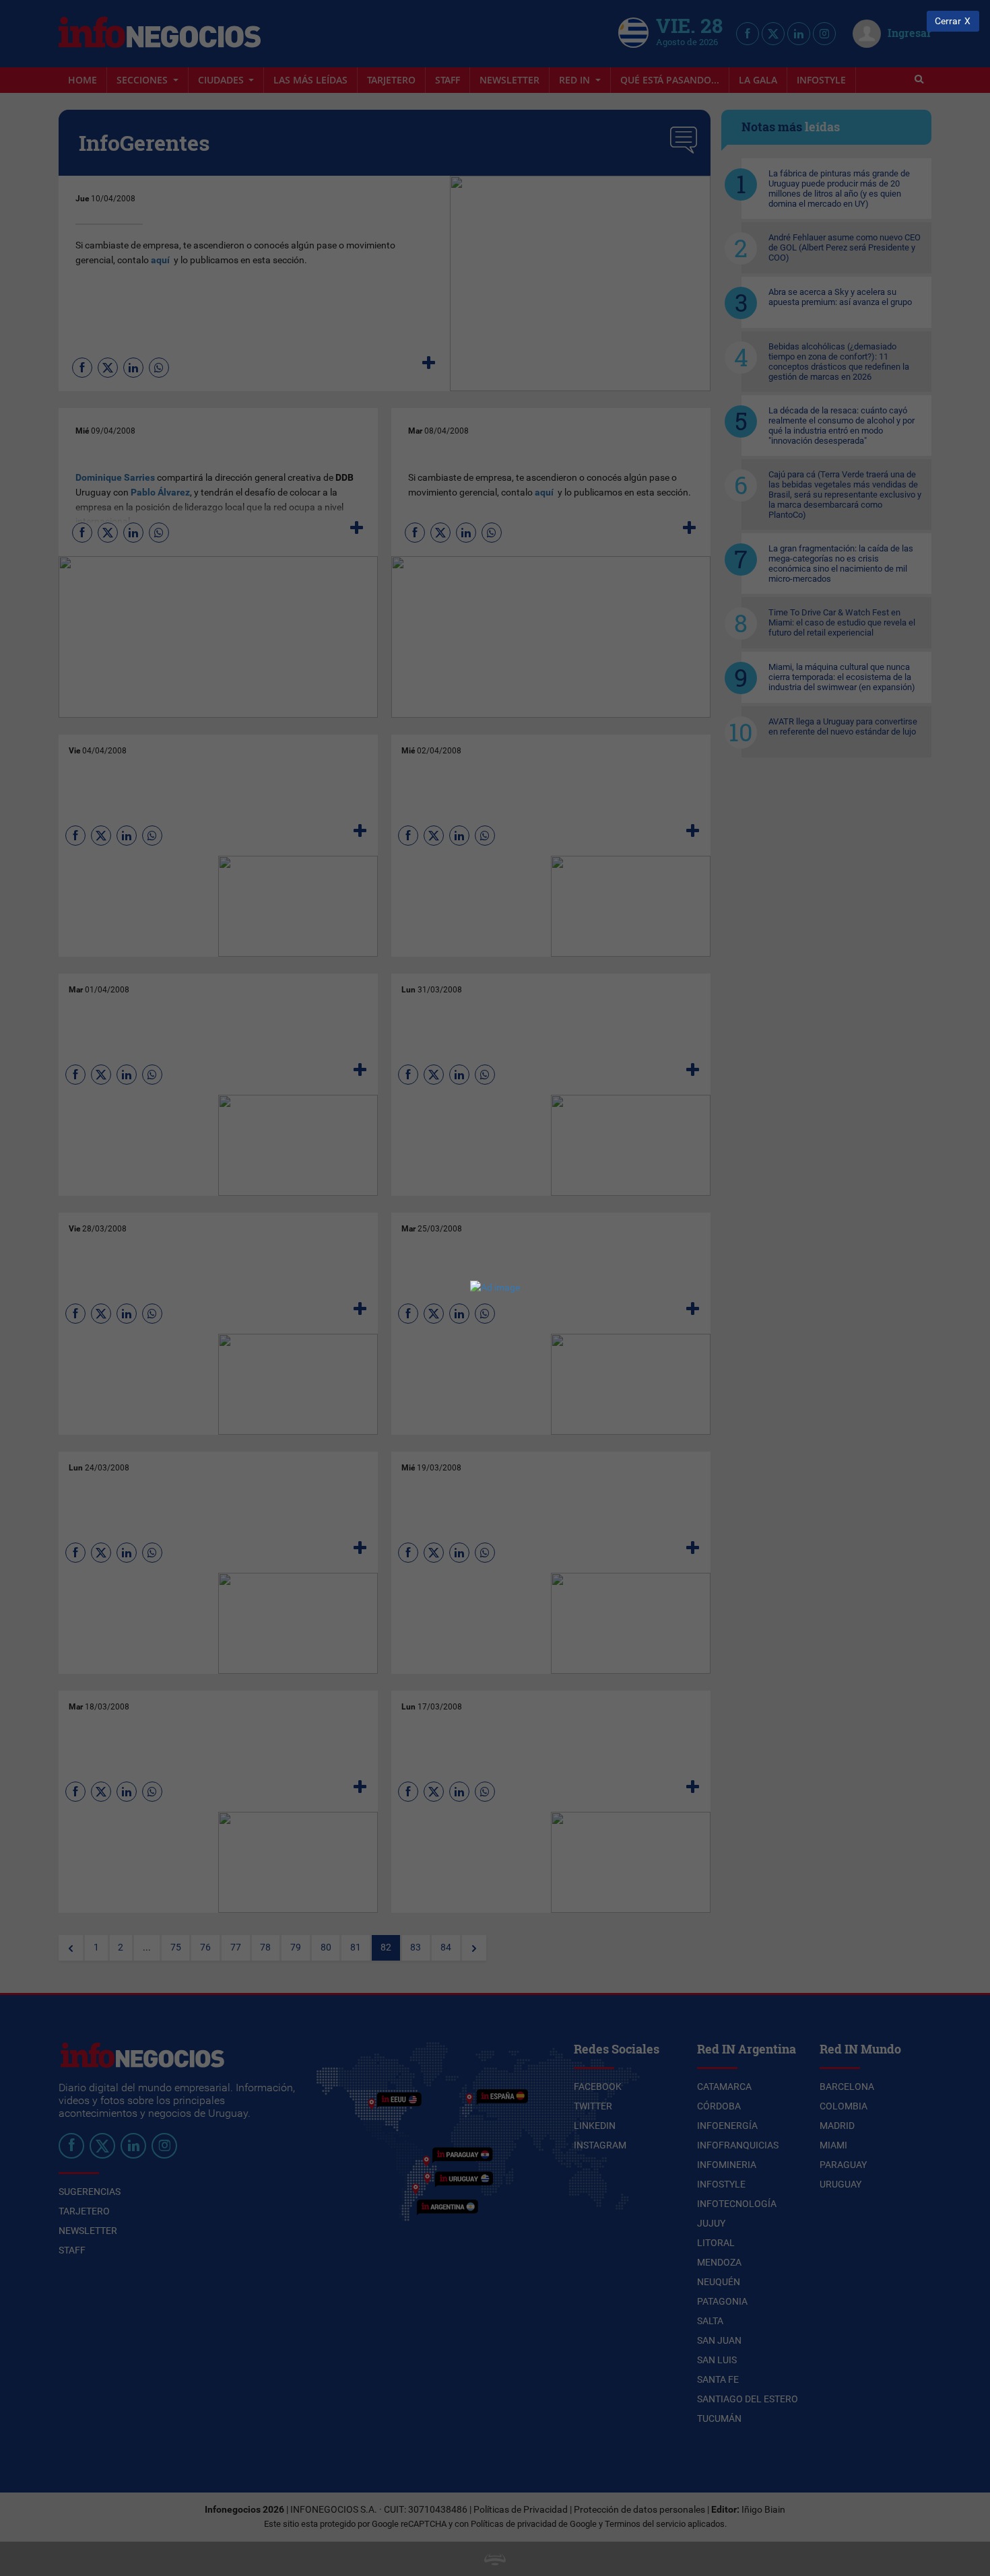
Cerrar (948, 21)
